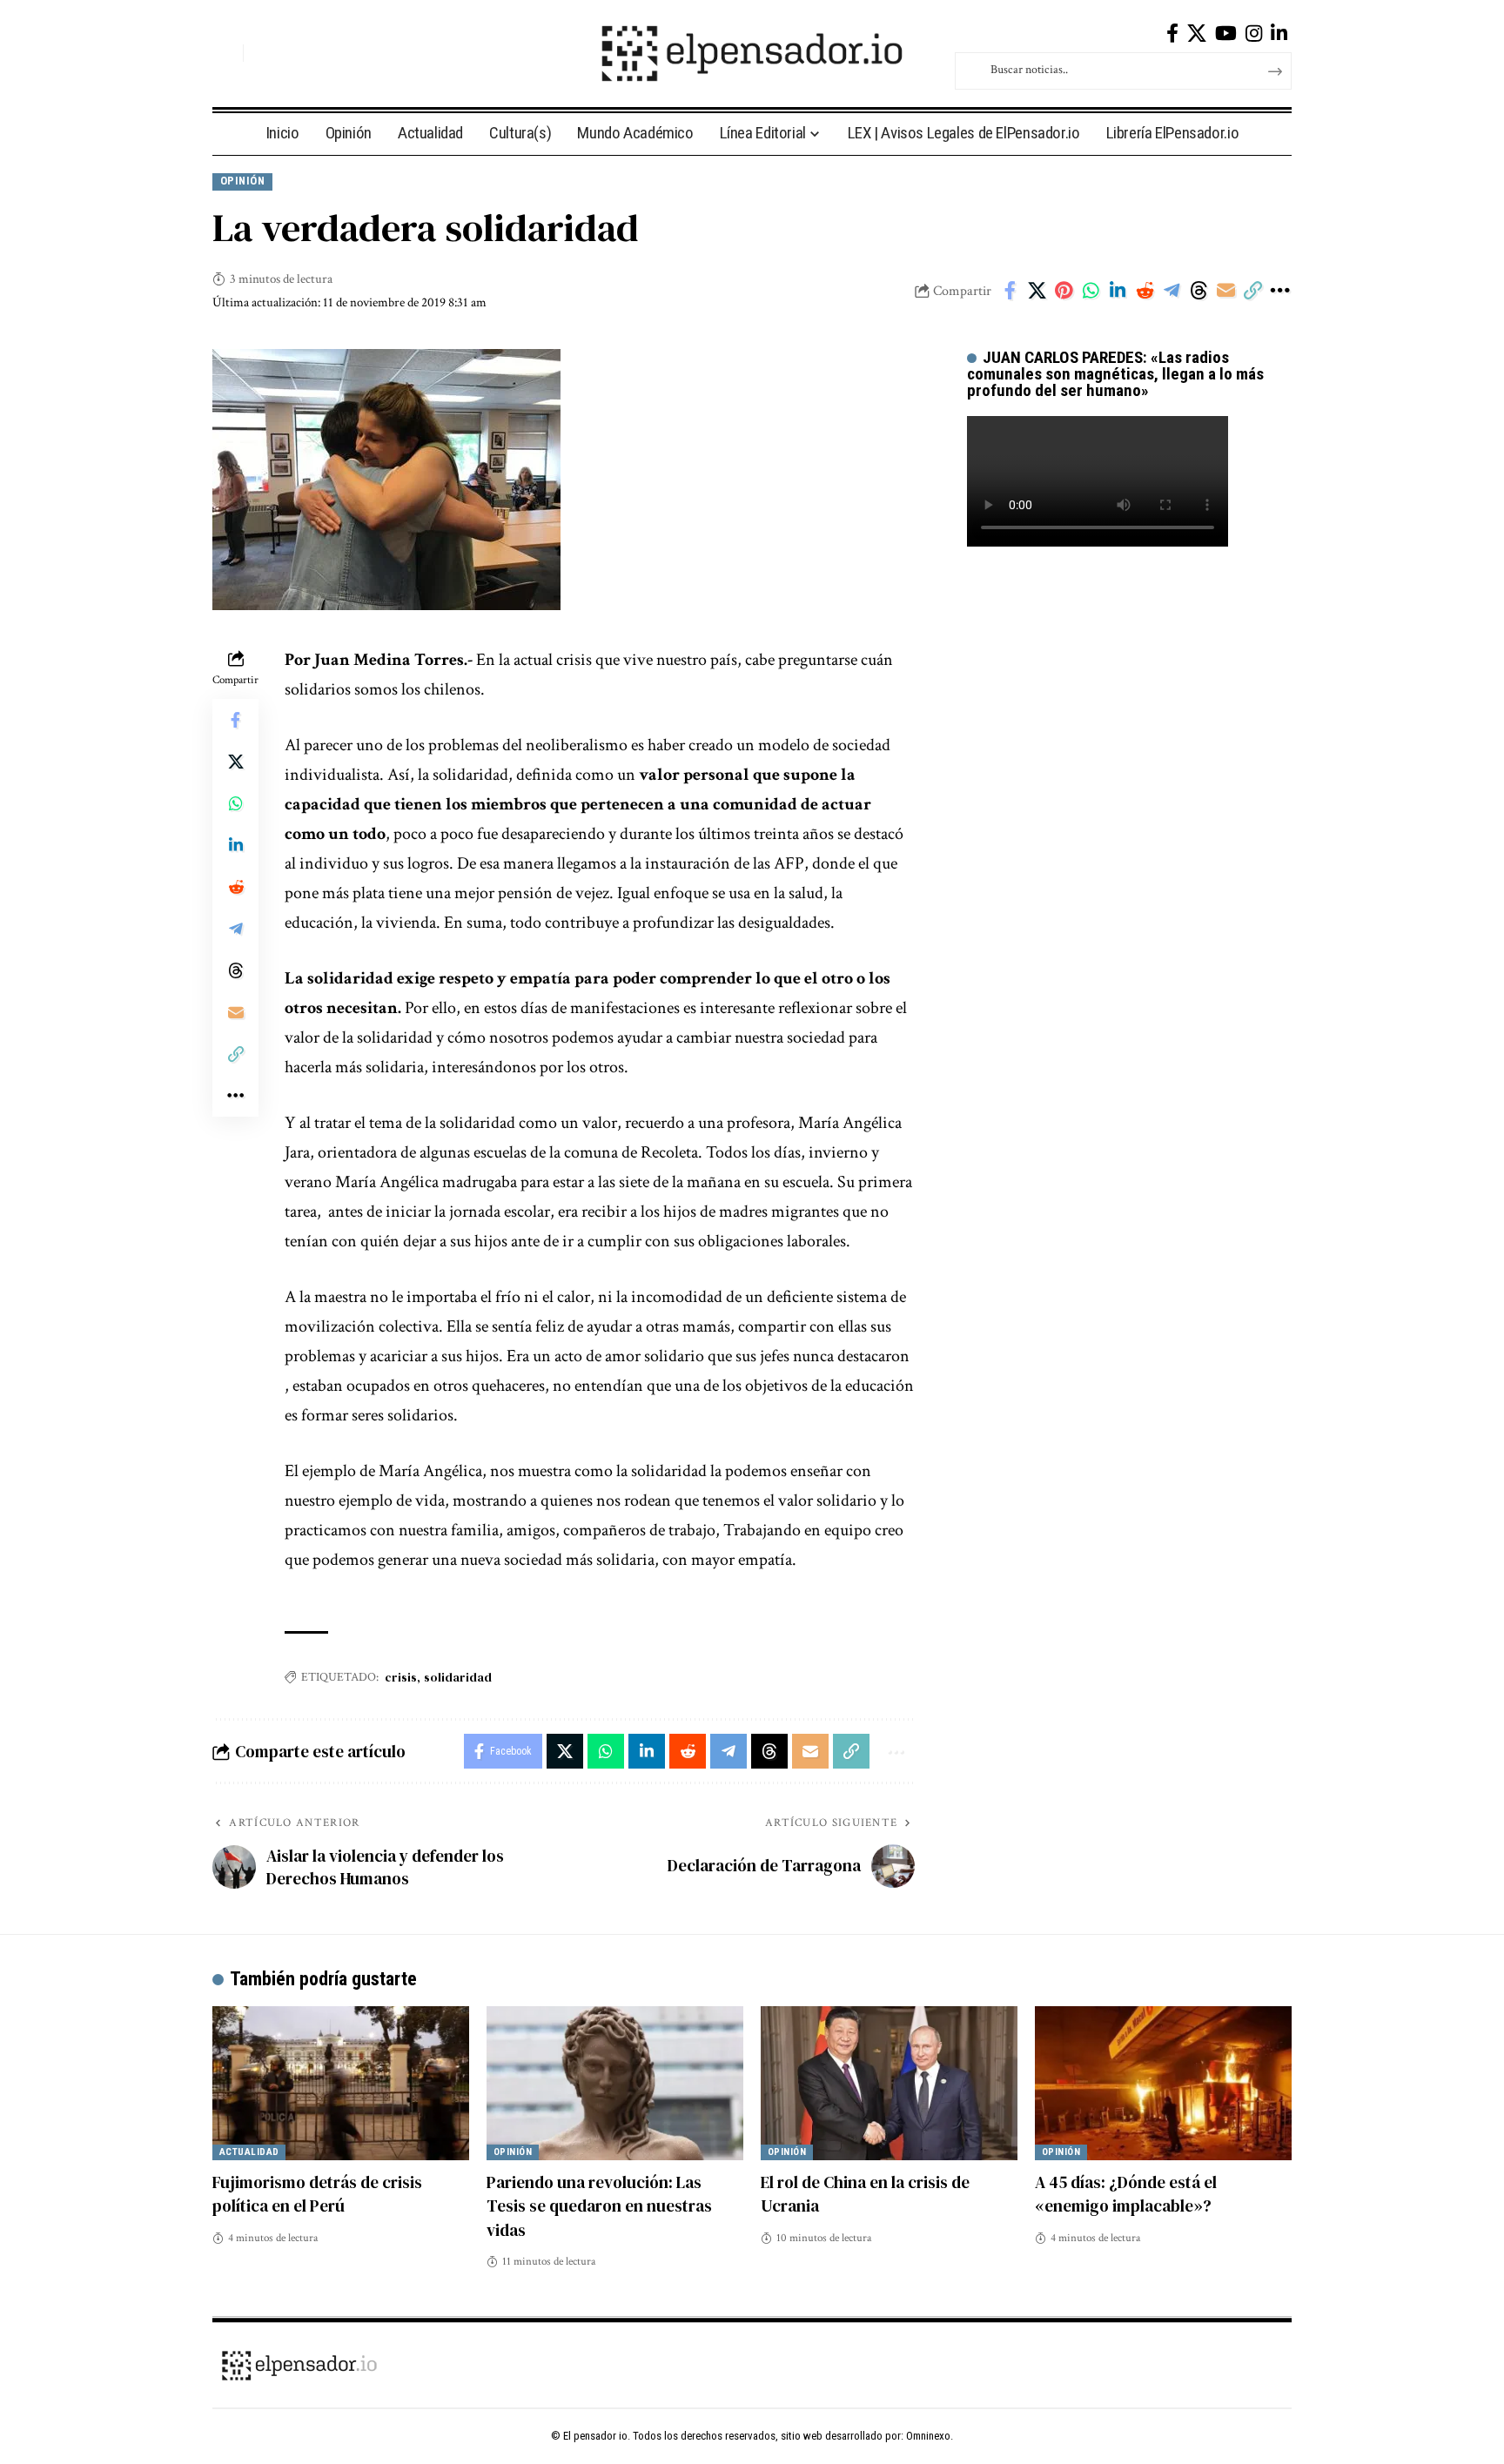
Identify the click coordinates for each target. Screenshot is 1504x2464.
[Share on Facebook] (1010, 291)
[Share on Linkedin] (1118, 291)
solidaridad (458, 1677)
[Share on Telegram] (1172, 291)
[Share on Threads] (1198, 291)
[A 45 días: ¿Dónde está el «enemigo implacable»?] (1163, 2083)
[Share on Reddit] (1145, 291)
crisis (401, 1677)
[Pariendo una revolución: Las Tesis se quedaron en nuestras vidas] (615, 2083)
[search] (225, 53)
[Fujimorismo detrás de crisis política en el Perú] (341, 2083)
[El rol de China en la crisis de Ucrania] (889, 2083)
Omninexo (928, 2436)
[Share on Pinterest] (1064, 291)
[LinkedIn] (1279, 34)
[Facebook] (1172, 34)
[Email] (1225, 291)
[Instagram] (1254, 34)
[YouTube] (1226, 34)
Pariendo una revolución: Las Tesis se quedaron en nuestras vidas (599, 2206)
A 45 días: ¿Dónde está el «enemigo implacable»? (1126, 2194)
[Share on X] (1037, 291)
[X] (1197, 34)
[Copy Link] (1252, 291)
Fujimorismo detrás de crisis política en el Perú (317, 2194)
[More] (1279, 291)
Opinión (243, 181)
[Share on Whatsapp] (1091, 291)
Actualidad (249, 2152)
